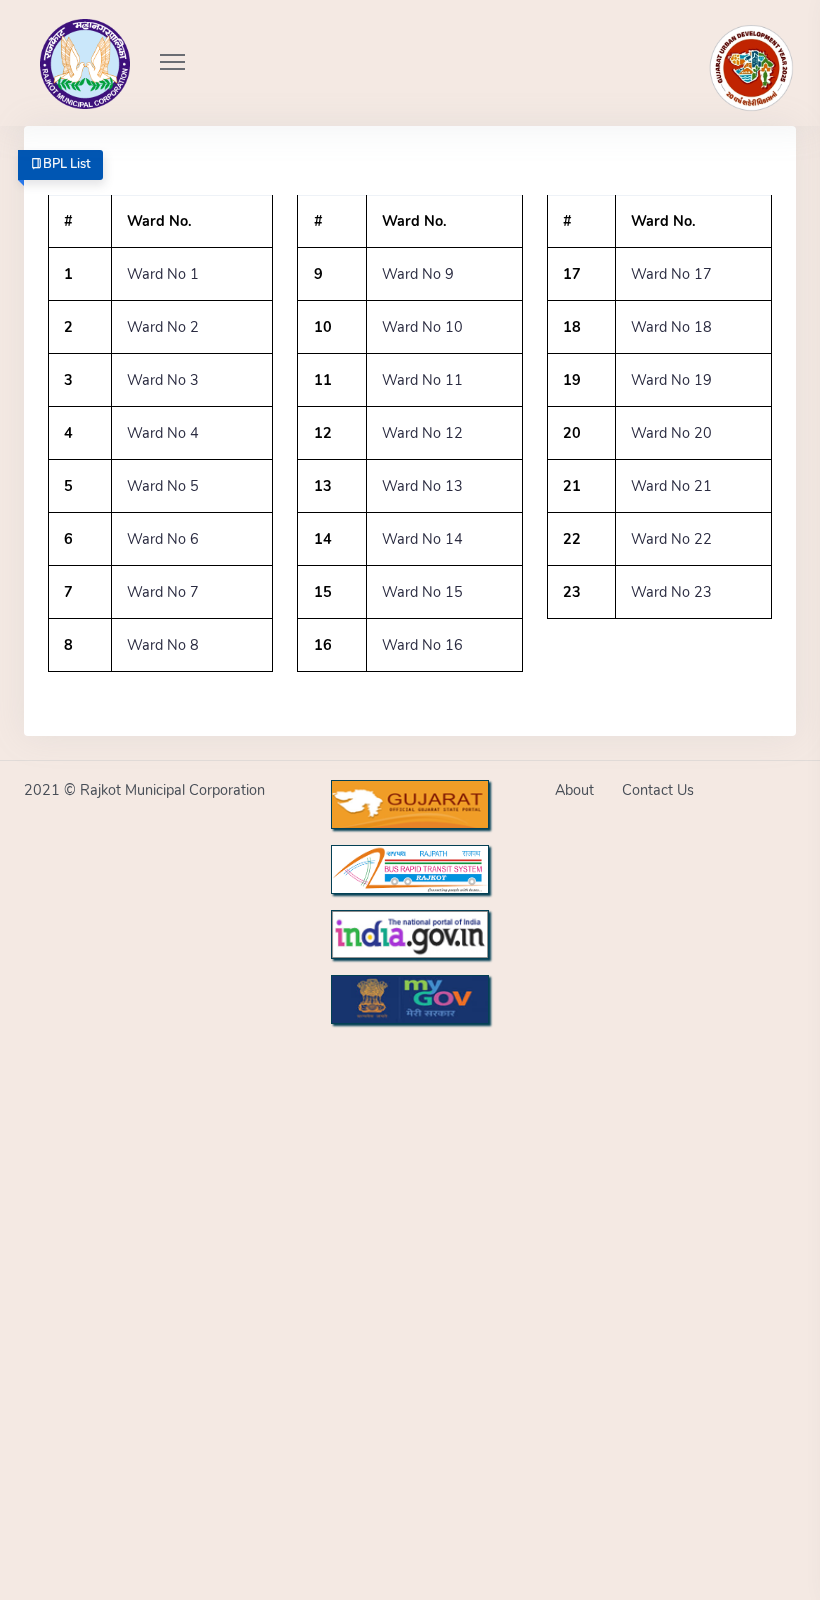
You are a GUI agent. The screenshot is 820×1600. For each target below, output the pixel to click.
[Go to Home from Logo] (63, 35)
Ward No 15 (422, 592)
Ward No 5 (163, 486)
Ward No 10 (422, 327)
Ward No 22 (671, 539)
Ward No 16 (422, 645)
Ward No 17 (671, 274)
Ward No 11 (422, 380)
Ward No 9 (418, 274)
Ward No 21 (671, 486)
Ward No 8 (163, 645)
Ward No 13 (422, 486)
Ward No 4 (163, 433)
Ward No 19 (671, 380)
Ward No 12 (422, 433)
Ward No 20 (671, 433)
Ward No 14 (422, 539)
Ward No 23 (671, 592)
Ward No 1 (163, 274)
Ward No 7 (163, 592)
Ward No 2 (163, 327)
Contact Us (658, 790)
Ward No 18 (671, 327)
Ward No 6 (163, 539)
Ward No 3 (163, 380)
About (574, 790)
